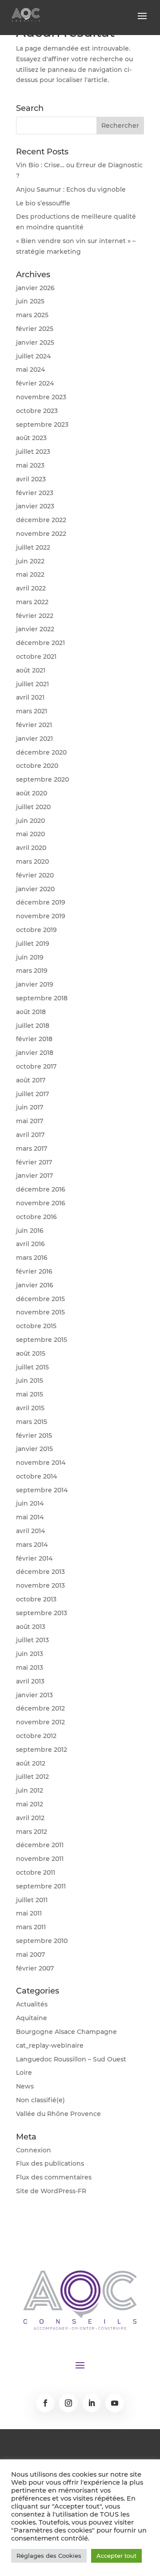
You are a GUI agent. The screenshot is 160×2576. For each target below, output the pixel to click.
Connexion (34, 2150)
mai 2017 (30, 1121)
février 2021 (34, 725)
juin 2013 (30, 1654)
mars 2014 (32, 1545)
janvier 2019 (35, 984)
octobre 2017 (36, 1066)
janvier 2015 (34, 1449)
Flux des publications (50, 2163)
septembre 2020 (42, 779)
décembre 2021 (40, 643)
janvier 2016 (35, 1285)
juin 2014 (30, 1503)
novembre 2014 (41, 1463)
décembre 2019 (41, 902)
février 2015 (34, 1435)
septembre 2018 (42, 998)
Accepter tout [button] (116, 2556)
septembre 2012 (42, 1750)
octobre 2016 (36, 1217)
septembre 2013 (42, 1613)
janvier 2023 (35, 506)
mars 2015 (32, 1422)
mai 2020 (30, 834)
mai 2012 (30, 1804)
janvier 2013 (34, 1695)
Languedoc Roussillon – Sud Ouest (71, 2059)
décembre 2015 (40, 1299)
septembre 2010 (42, 1941)
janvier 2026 (35, 288)
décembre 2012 (40, 1708)
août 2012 (31, 1763)
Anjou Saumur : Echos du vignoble (71, 189)
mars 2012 (32, 1832)
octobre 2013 (36, 1599)
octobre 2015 (36, 1326)
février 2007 (35, 1968)
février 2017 (34, 1162)
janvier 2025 (35, 342)
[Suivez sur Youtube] (115, 2403)
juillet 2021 (32, 684)
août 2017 (31, 1080)
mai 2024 (30, 370)
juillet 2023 (33, 452)
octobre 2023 (37, 411)
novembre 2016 (41, 1203)
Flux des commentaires (54, 2177)
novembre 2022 (41, 534)
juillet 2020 (33, 807)
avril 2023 (31, 479)
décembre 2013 (40, 1572)
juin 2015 (30, 1380)
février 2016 (34, 1271)
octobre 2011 (36, 1872)
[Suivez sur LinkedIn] (92, 2403)
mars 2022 (32, 602)
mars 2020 (32, 861)
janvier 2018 (35, 1053)
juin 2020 (30, 821)
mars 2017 (32, 1148)
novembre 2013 (40, 1585)
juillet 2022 (33, 547)
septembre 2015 (42, 1340)
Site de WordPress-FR (51, 2191)
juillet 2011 (32, 1900)
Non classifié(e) (40, 2100)
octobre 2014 (36, 1476)
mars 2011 (31, 1927)
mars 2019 (32, 971)
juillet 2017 (32, 1094)
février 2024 (35, 383)
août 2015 (31, 1353)
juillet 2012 (32, 1777)
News (25, 2086)
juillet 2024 (33, 356)
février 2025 (35, 329)
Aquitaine (32, 2018)
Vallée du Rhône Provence (58, 2114)
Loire (24, 2073)
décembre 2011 (40, 1845)
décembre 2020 (41, 752)
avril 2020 (31, 848)
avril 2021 (30, 697)
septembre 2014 (42, 1490)
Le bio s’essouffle (43, 203)
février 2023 (35, 493)
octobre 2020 (37, 766)
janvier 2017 (34, 1176)
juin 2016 (30, 1231)
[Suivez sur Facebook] (45, 2403)
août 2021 (31, 670)
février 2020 (35, 875)
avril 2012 (30, 1818)
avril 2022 (31, 588)
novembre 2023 (41, 397)
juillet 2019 (33, 944)
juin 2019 (30, 957)
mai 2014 (30, 1517)
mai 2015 (30, 1394)
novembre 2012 (40, 1722)
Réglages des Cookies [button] (49, 2556)
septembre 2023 (42, 425)
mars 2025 (32, 315)
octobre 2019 (36, 930)
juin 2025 (30, 301)
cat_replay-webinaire (50, 2045)
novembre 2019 (41, 916)
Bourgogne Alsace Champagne (66, 2032)
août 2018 (31, 1012)
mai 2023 (30, 465)
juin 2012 (30, 1790)
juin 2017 (30, 1107)
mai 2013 (30, 1668)
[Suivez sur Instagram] (68, 2403)
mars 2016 (32, 1258)
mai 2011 (29, 1913)
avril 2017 (30, 1135)
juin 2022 (30, 561)
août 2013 (31, 1627)
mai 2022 (30, 574)
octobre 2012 (36, 1736)
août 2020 (32, 793)
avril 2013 (30, 1681)
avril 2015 (30, 1408)
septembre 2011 (41, 1886)
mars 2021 (32, 711)
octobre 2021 (36, 657)
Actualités (32, 2004)
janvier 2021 (34, 739)
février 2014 (34, 1558)
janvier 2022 (35, 629)
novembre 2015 (40, 1312)
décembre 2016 (41, 1189)
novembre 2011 (40, 1859)
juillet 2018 (33, 1026)
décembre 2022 (41, 520)
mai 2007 (30, 1955)
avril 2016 (30, 1244)
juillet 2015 (32, 1367)
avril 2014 (30, 1531)
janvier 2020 (35, 889)
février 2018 (34, 1039)
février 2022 (35, 616)
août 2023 (31, 438)
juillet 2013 (32, 1640)
